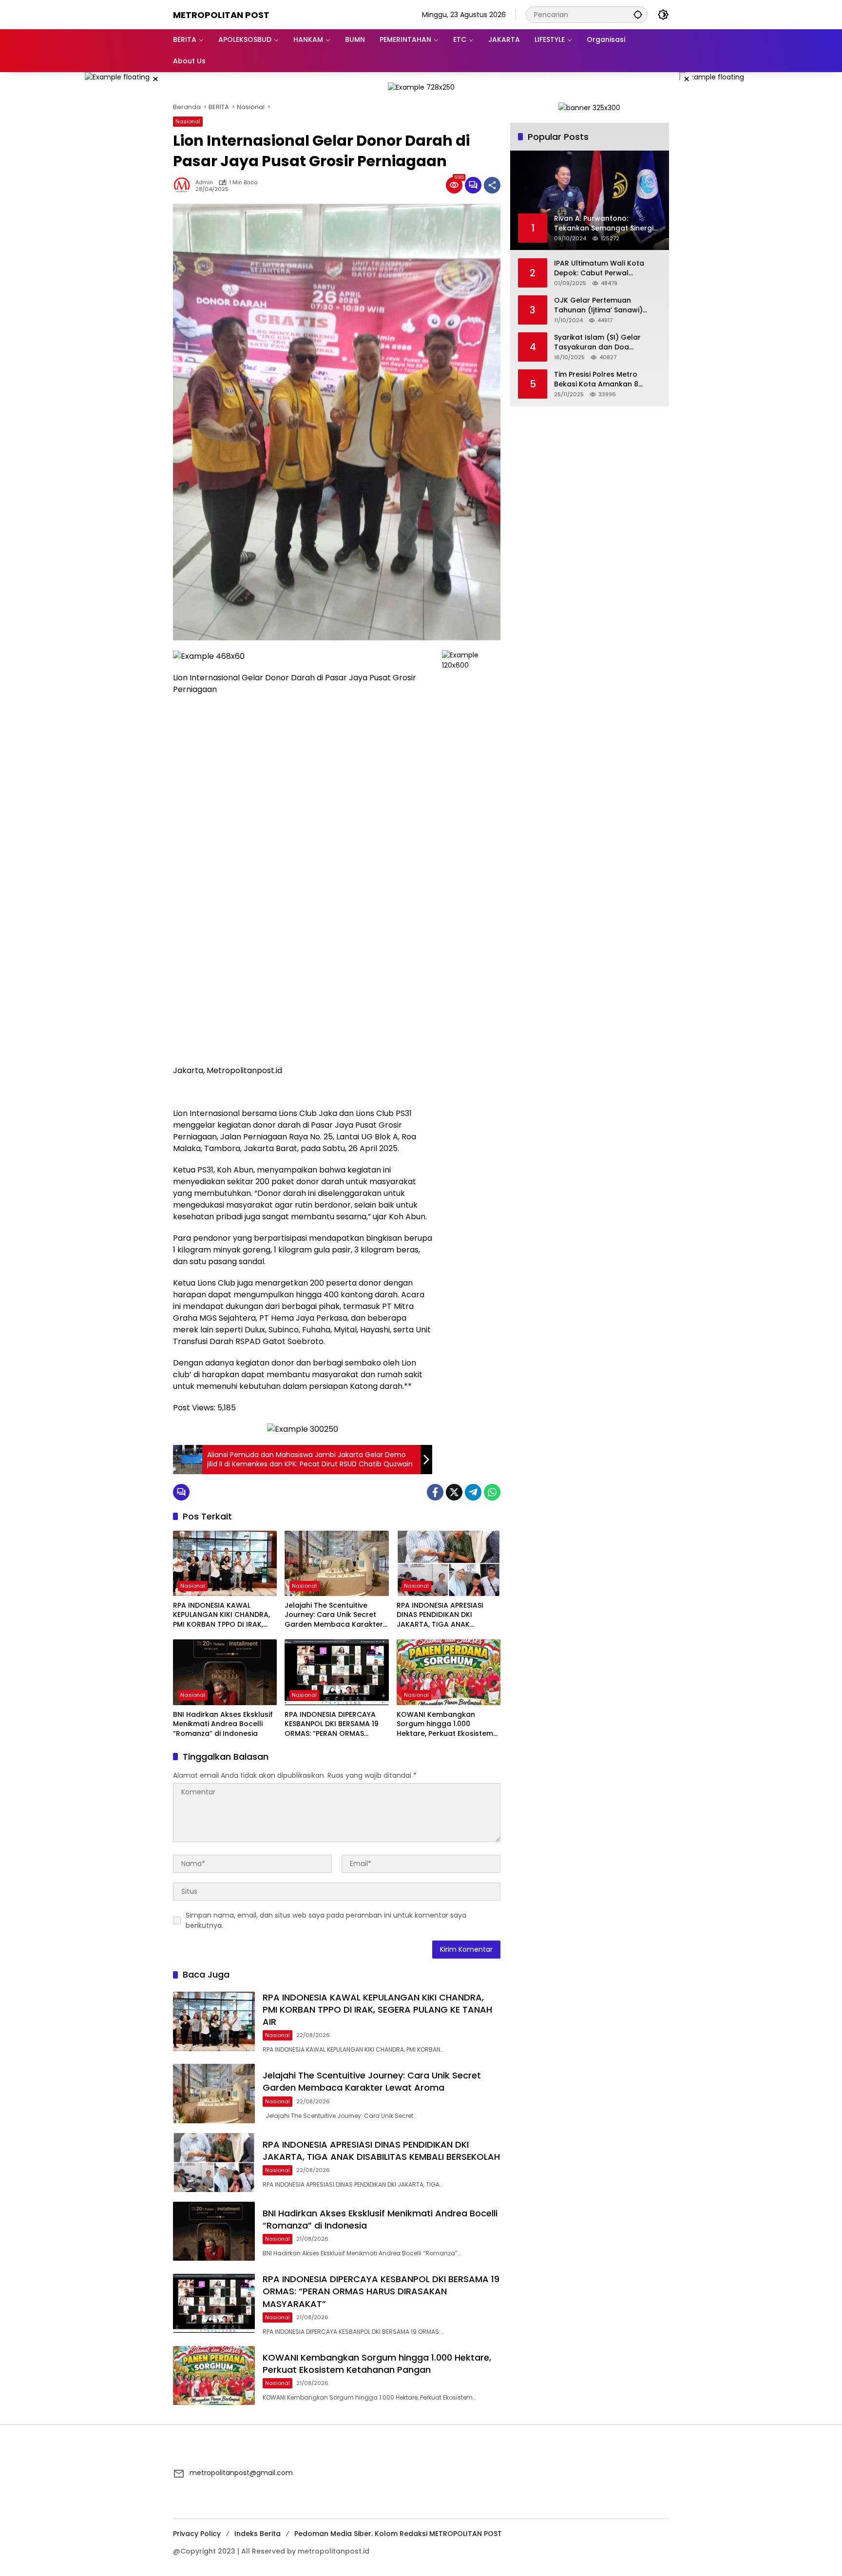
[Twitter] (454, 1492)
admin (204, 183)
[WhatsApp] (492, 1492)
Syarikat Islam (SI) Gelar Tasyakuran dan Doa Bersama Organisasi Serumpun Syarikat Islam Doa (606, 342)
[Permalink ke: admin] (184, 185)
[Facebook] (435, 1492)
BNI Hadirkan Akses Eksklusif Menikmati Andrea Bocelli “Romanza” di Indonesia (223, 1724)
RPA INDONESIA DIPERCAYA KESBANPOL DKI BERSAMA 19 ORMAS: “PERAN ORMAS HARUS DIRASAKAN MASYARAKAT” (332, 1724)
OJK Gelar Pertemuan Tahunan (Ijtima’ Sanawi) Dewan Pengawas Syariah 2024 (600, 305)
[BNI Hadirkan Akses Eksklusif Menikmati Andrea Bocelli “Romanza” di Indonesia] (225, 1672)
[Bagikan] (492, 185)
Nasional (188, 121)
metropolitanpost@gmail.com (241, 2473)
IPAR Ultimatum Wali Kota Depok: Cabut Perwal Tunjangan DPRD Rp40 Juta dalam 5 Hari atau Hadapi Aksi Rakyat (602, 268)
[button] (638, 14)
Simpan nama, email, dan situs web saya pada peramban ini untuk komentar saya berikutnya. (326, 1920)
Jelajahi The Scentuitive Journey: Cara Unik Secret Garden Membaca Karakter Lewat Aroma (334, 1615)
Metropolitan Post (221, 15)
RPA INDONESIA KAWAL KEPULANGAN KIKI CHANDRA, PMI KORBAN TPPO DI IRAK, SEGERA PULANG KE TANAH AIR (225, 1615)
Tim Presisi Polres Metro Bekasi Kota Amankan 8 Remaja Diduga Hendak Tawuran (596, 379)
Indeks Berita (258, 2534)
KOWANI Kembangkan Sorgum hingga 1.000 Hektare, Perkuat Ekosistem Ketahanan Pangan (445, 1724)
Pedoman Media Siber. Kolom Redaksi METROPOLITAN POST (398, 2534)
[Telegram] (473, 1492)
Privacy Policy (197, 2534)
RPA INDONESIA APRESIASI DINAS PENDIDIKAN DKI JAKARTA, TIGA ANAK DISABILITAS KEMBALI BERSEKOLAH (440, 1615)
